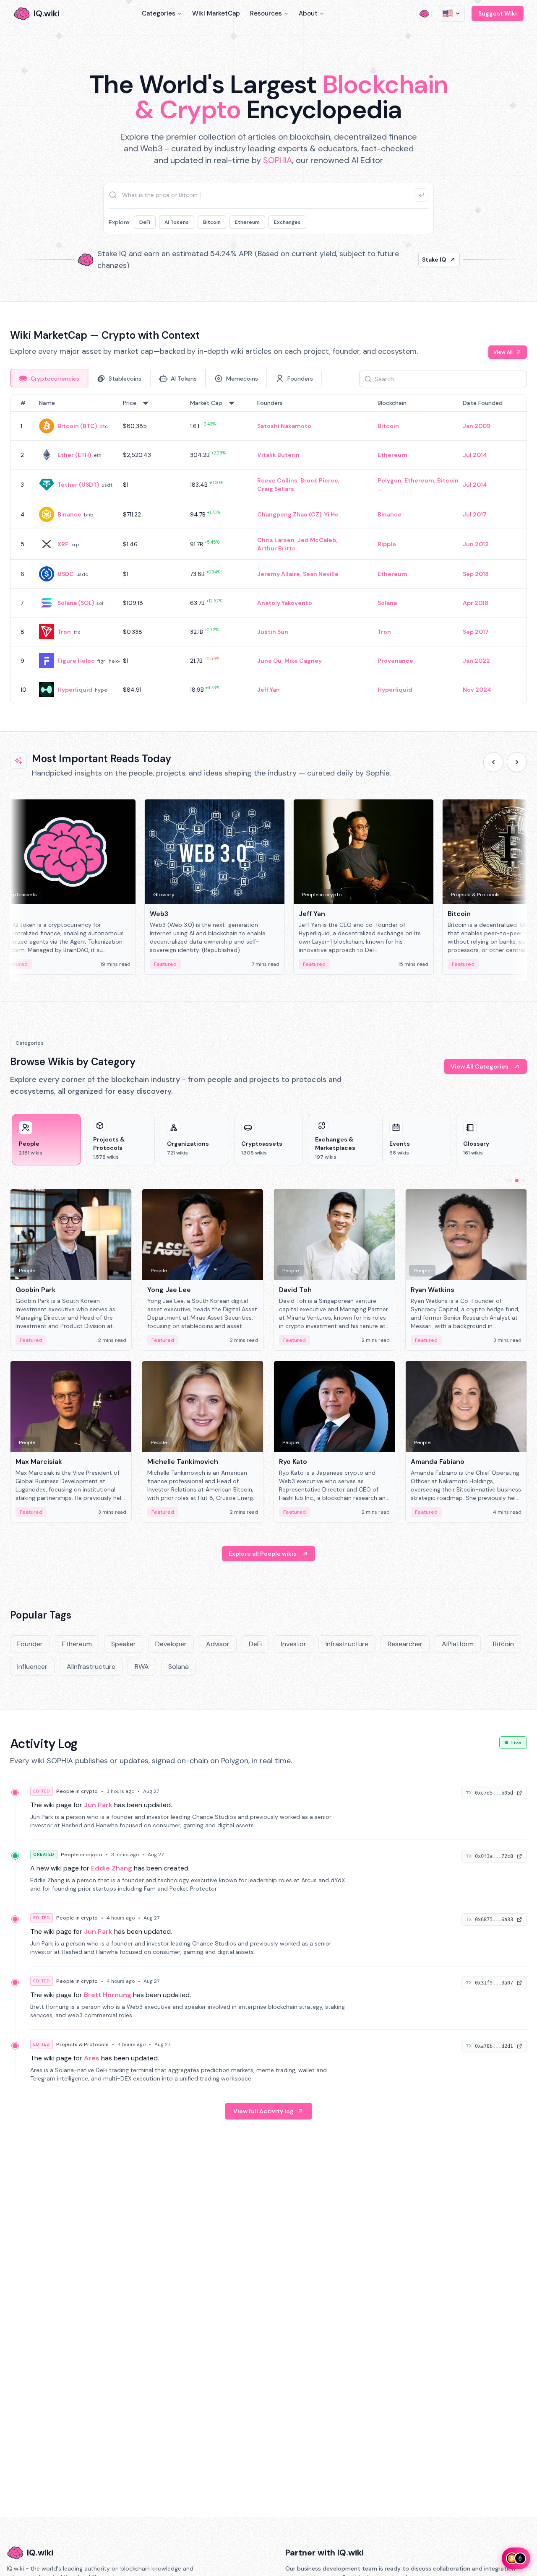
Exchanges (287, 222)
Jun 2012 (476, 544)
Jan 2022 (476, 661)
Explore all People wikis (263, 1554)
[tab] (49, 378)
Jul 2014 (475, 455)
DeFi (145, 222)
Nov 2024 (477, 690)
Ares (92, 2058)
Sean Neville (321, 574)
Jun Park (98, 1805)
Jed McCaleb (317, 540)
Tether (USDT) (78, 485)
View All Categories (480, 1066)
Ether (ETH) (74, 455)
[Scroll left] (493, 762)
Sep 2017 (476, 632)
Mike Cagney (303, 661)
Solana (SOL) (76, 603)
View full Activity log (263, 2111)
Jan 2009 (477, 426)
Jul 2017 (475, 514)
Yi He (331, 514)
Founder (30, 1644)
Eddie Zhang (112, 1868)
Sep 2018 (476, 574)
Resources (266, 13)
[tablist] (166, 378)
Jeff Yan (268, 690)
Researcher (405, 1644)
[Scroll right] (517, 762)
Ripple (387, 544)
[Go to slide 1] (510, 1180)
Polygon (390, 480)
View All (503, 352)
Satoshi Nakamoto (284, 426)
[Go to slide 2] (517, 1180)
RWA (142, 1667)
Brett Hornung (108, 1995)
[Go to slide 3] (524, 1180)
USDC (66, 574)
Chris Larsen (276, 540)
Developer (171, 1644)
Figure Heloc (76, 661)
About (308, 13)
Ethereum (247, 222)
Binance (69, 514)
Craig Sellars (276, 489)
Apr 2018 (476, 603)
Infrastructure (347, 1644)
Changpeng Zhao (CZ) (289, 514)
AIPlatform (458, 1644)
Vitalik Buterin (278, 455)
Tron (64, 632)
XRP (63, 544)
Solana (387, 603)
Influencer (32, 1667)
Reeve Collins (277, 480)
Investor (294, 1644)
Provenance (395, 661)
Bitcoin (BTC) (77, 426)
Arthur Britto (276, 548)
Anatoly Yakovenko (285, 603)
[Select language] (452, 13)
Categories (159, 13)
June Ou (269, 661)
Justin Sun (273, 632)
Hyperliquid (75, 690)
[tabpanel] (268, 549)
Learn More (412, 259)
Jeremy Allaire (279, 574)
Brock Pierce (319, 480)
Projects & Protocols (82, 2044)
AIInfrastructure (91, 1667)
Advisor (218, 1644)
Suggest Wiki (498, 13)
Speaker (124, 1644)
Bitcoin (212, 222)
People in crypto (77, 1791)
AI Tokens (177, 222)
